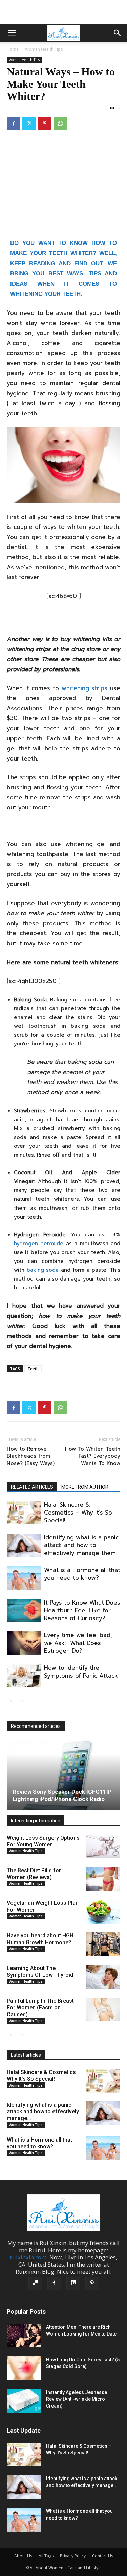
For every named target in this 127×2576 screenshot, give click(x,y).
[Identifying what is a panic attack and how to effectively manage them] (24, 1545)
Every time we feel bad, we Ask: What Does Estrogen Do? (78, 1643)
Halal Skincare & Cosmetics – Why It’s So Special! (78, 1513)
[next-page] (22, 1701)
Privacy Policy (73, 2556)
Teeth (33, 1369)
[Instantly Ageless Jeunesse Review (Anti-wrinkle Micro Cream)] (24, 2401)
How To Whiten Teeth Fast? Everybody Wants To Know (93, 1456)
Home (13, 49)
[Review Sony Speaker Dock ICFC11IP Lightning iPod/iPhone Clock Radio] (63, 1775)
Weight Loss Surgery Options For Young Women (43, 1841)
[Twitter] (29, 123)
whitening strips (85, 688)
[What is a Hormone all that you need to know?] (24, 1578)
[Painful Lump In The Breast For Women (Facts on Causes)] (103, 2009)
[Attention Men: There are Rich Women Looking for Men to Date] (24, 2336)
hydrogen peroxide (39, 1244)
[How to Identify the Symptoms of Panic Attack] (24, 1676)
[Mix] (73, 2284)
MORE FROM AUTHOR (85, 1487)
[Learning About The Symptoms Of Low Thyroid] (103, 1977)
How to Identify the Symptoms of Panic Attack (81, 1672)
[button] (12, 33)
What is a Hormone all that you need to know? (82, 1574)
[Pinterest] (45, 123)
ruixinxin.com (28, 2257)
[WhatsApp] (60, 123)
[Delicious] (35, 2284)
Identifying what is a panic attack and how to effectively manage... (43, 2112)
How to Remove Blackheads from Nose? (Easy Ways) (31, 1456)
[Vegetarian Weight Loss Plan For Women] (103, 1912)
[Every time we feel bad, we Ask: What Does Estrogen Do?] (24, 1643)
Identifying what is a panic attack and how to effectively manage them (81, 1545)
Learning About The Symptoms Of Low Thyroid (40, 1972)
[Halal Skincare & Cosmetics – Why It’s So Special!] (24, 1513)
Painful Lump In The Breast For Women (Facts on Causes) (40, 2008)
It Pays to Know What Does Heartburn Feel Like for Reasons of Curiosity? (82, 1610)
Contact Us (103, 2556)
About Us (23, 2556)
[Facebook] (14, 123)
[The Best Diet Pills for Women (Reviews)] (103, 1879)
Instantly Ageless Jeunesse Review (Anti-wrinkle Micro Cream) (77, 2399)
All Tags (46, 2556)
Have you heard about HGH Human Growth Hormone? (40, 1939)
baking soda (43, 1270)
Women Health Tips (44, 49)
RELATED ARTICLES (32, 1487)
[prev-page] (11, 1701)
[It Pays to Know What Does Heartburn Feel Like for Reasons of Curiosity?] (24, 1611)
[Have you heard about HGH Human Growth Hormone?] (103, 1944)
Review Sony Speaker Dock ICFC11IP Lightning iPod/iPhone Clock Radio (62, 1795)
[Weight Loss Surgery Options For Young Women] (103, 1846)
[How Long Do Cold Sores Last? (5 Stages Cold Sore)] (24, 2368)
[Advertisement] (64, 12)
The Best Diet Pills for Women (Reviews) (34, 1874)
